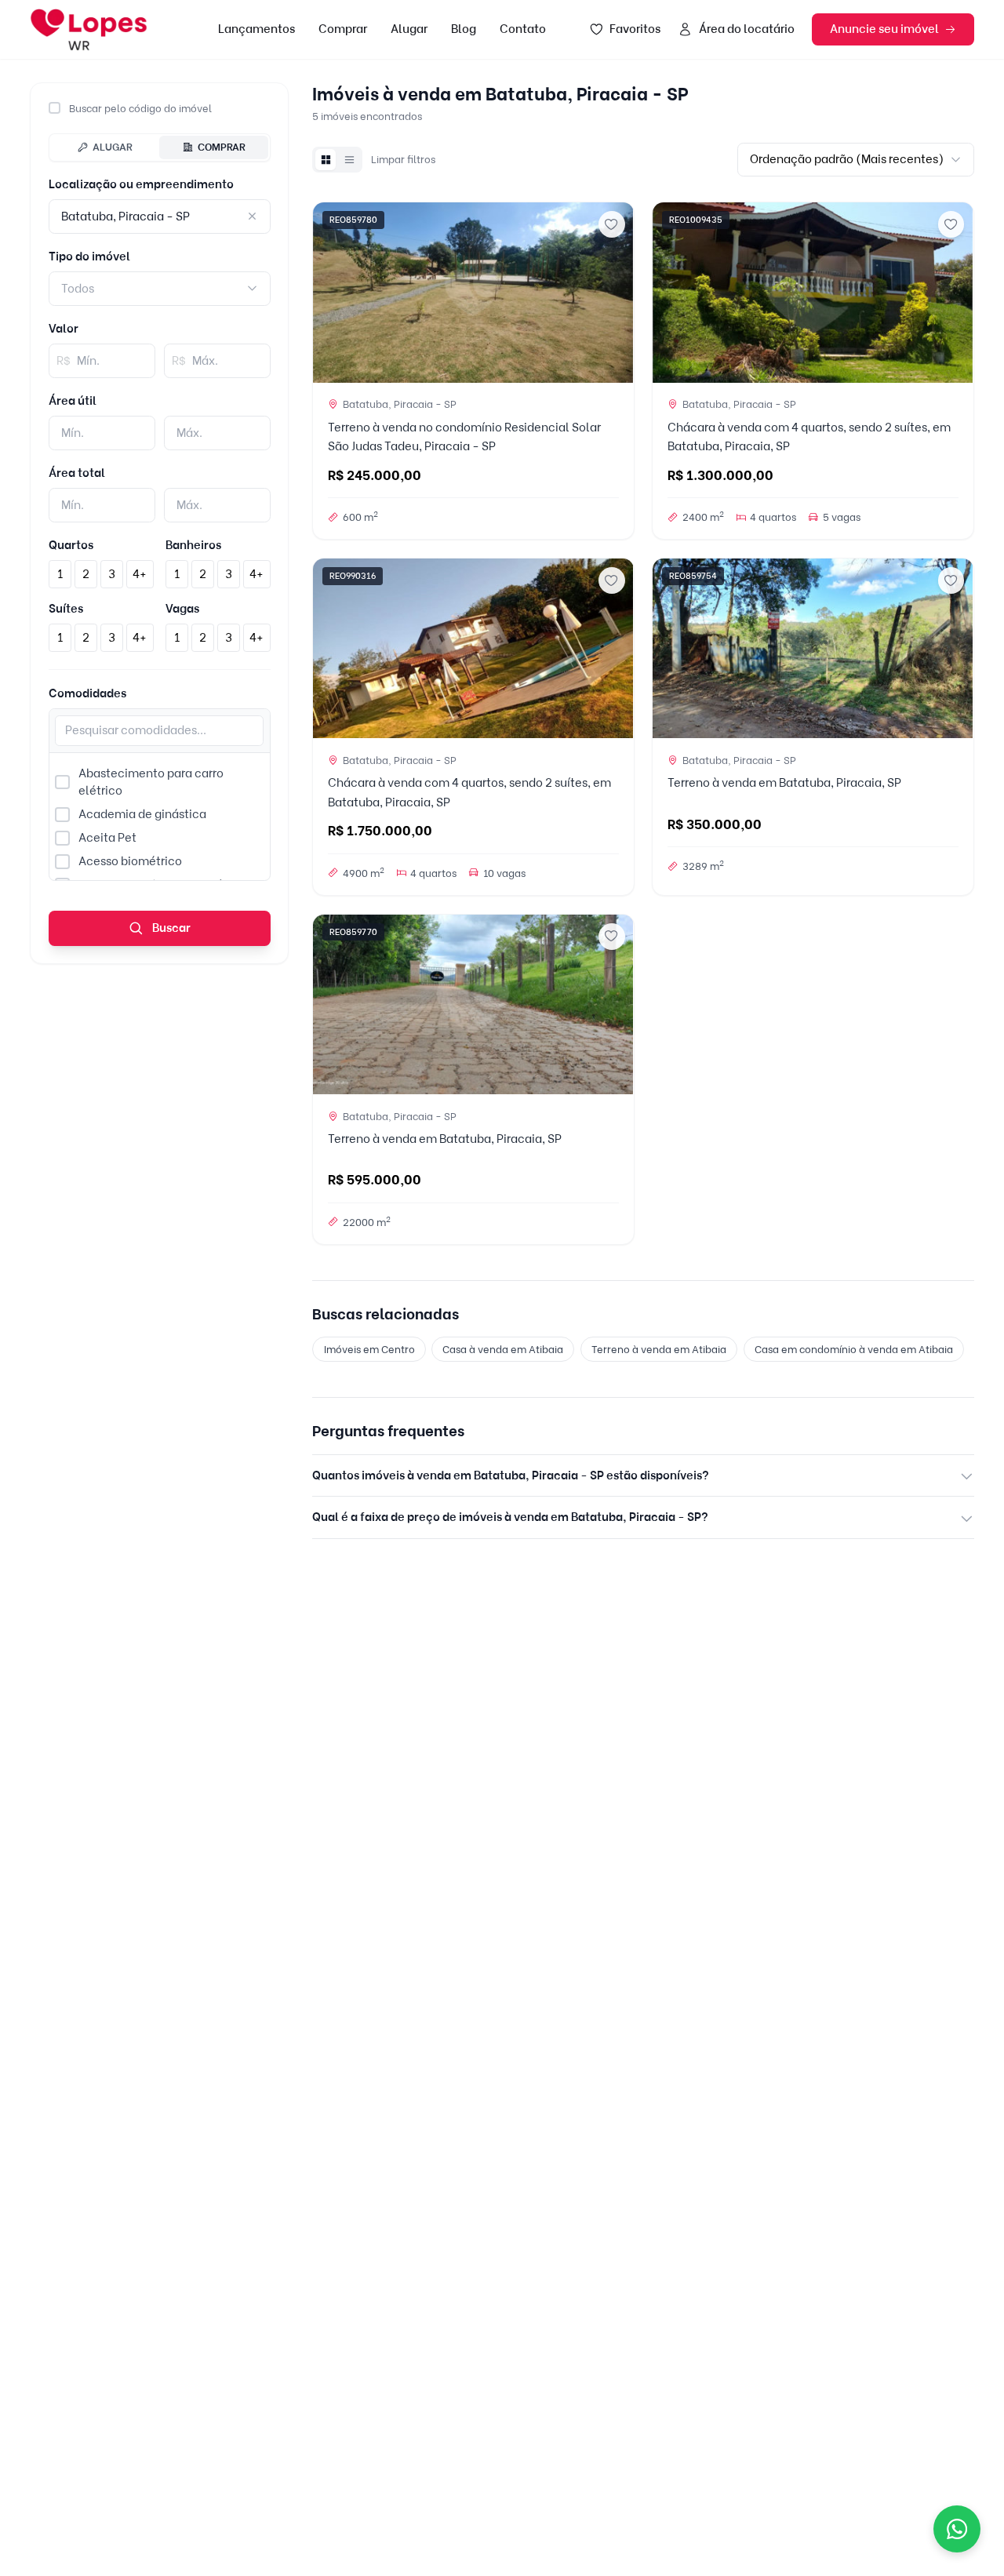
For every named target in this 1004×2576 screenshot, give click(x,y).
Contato (523, 29)
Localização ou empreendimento (141, 184)
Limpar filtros (403, 159)
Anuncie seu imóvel (884, 29)
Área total (77, 473)
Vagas (182, 609)
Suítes (66, 609)
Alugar (409, 29)
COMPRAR (222, 147)
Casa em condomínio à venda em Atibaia (854, 1349)
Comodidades (87, 693)
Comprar (343, 29)
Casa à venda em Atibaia (503, 1349)
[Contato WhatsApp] (957, 2529)
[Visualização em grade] (326, 159)
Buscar (170, 928)
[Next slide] (616, 293)
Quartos (71, 545)
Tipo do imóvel (89, 257)
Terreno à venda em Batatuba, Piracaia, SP (784, 783)
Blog (464, 29)
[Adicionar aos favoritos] (612, 224)
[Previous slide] (331, 293)
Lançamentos (256, 29)
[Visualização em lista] (349, 159)
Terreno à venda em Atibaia (659, 1349)
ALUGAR (113, 147)
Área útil (73, 401)
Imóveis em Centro (369, 1349)
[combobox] (160, 288)
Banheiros (193, 545)
